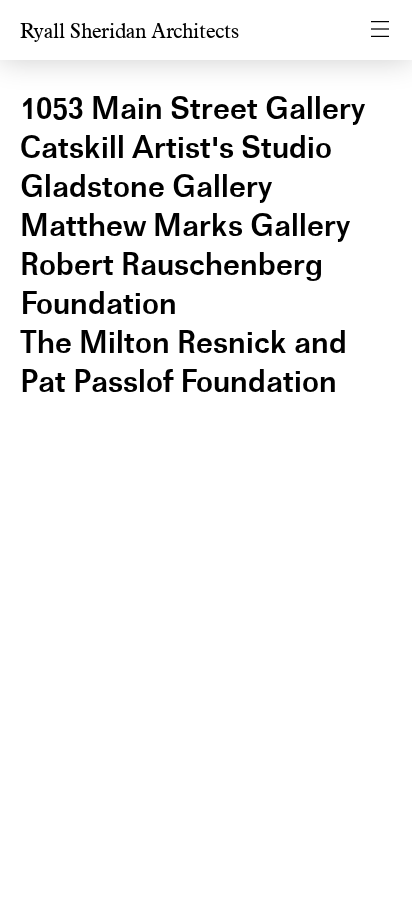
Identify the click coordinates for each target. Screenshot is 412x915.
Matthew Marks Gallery (185, 225)
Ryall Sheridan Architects (129, 31)
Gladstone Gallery (146, 186)
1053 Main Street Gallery (192, 108)
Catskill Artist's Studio (176, 147)
